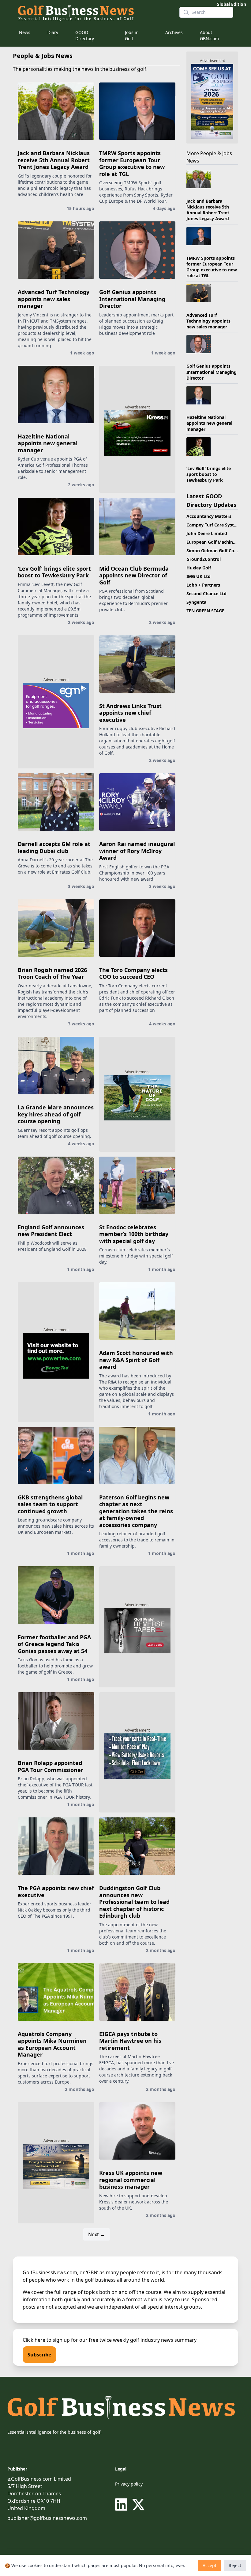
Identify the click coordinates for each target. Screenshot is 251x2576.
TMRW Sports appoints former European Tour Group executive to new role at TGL (132, 163)
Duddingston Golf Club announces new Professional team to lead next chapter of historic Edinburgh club (134, 1902)
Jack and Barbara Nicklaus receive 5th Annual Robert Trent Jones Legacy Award (54, 160)
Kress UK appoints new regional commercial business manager (131, 2180)
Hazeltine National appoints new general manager (48, 443)
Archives (174, 32)
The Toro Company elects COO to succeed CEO (133, 973)
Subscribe (39, 2355)
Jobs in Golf (132, 35)
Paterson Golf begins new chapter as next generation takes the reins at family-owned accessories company (136, 1511)
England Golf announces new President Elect (51, 1231)
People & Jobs (216, 153)
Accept (210, 2565)
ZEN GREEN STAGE (205, 611)
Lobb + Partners (203, 585)
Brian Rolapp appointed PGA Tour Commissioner (51, 1766)
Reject (235, 2565)
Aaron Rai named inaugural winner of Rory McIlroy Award (137, 851)
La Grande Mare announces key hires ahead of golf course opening (56, 1114)
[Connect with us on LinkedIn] (122, 2505)
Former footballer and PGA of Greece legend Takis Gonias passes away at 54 (54, 1644)
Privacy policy (129, 2484)
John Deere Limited (207, 533)
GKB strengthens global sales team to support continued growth (50, 1504)
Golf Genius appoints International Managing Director (132, 299)
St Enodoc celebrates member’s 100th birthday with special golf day (134, 1234)
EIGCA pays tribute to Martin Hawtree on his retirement (130, 2041)
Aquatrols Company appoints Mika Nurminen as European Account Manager (52, 2044)
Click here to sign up (46, 2340)
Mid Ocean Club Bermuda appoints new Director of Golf (134, 575)
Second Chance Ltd (206, 593)
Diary (53, 32)
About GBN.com (209, 35)
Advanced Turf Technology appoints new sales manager (54, 299)
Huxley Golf (199, 568)
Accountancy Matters (209, 516)
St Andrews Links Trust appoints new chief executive (130, 713)
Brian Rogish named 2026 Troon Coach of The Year (52, 973)
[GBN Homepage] (94, 12)
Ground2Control (204, 559)
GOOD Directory (85, 35)
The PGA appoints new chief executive (56, 1891)
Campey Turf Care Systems (215, 525)
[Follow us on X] (138, 2505)
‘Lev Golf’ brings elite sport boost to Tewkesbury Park (54, 572)
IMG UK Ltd (199, 576)
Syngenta (196, 602)
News (25, 32)
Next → (97, 2234)
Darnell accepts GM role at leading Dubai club (54, 847)
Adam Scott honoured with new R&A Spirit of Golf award (136, 1360)
